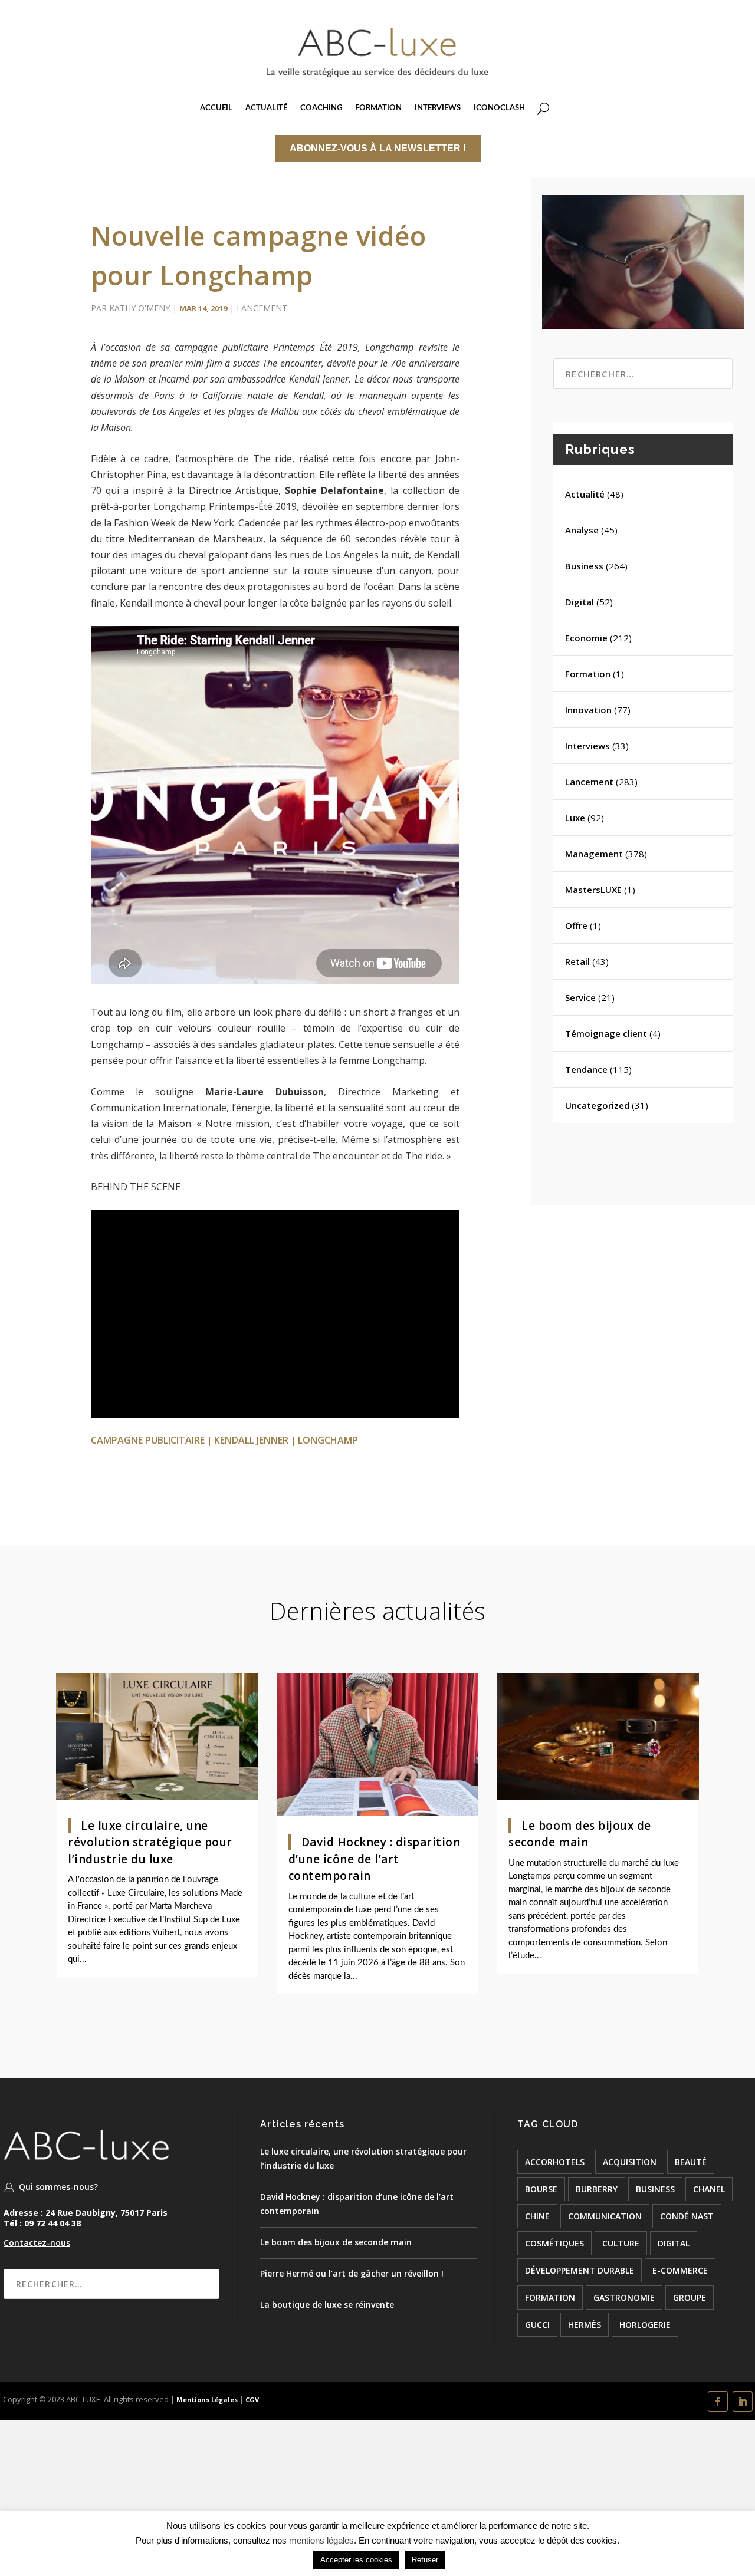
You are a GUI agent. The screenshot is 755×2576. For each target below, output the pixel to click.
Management (594, 854)
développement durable (580, 2270)
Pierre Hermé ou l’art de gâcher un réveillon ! (352, 2273)
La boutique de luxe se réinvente (327, 2305)
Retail (577, 961)
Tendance (586, 1069)
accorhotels (555, 2162)
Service (580, 997)
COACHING (321, 108)
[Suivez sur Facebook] (718, 2402)
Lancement (262, 308)
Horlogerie (645, 2325)
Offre (576, 925)
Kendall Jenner (251, 1440)
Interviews (587, 746)
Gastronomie (624, 2297)
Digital (580, 602)
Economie (586, 638)
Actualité (585, 494)
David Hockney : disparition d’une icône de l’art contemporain (375, 1859)
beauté (691, 2162)
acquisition (630, 2162)
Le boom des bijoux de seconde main (336, 2242)
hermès (585, 2325)
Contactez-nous (37, 2243)
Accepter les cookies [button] (356, 2560)
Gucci (537, 2325)
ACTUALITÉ (266, 108)
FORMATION (378, 108)
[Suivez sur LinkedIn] (743, 2402)
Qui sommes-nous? (58, 2187)
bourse (541, 2189)
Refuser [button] (425, 2560)
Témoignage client (606, 1033)
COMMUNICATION (605, 2216)
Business (584, 566)
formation (550, 2297)
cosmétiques (554, 2243)
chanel (709, 2189)
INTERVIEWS (438, 108)
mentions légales (321, 2540)
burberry (597, 2189)
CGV (252, 2399)
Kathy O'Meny (139, 308)
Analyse (582, 530)
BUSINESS (655, 2189)
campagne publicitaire (148, 1440)
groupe (690, 2297)
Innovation (588, 710)
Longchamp (328, 1440)
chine (537, 2216)
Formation (588, 674)
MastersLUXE (593, 890)
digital (674, 2243)
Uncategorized (597, 1105)
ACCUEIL (216, 108)
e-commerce (680, 2270)
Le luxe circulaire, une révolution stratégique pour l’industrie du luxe (150, 1842)
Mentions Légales (206, 2399)
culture (621, 2243)
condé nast (687, 2216)
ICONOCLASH (499, 108)
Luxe (575, 818)
